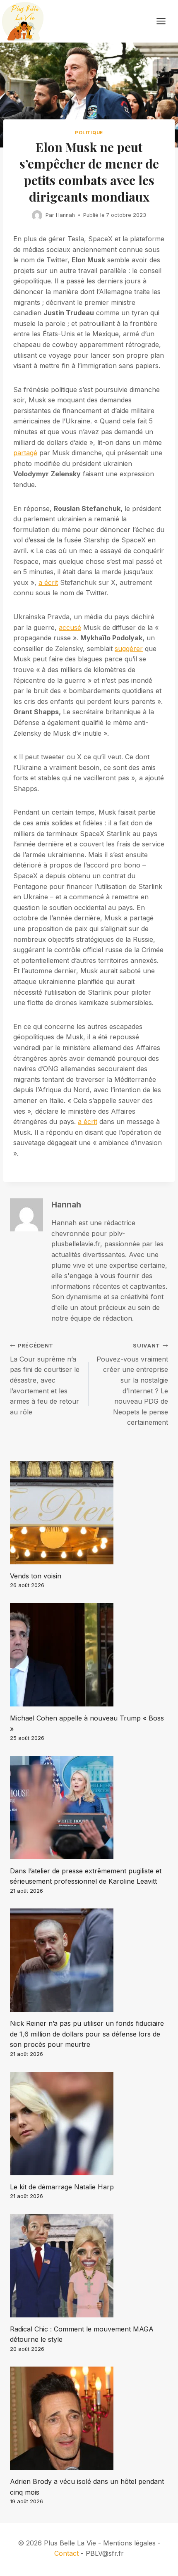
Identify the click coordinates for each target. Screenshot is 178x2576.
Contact (66, 2553)
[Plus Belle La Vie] (23, 21)
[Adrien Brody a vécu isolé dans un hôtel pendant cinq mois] (89, 2418)
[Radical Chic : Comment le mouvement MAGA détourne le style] (89, 2266)
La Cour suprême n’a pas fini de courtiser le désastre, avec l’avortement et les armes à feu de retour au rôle (45, 1379)
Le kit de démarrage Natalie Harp (62, 2187)
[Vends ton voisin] (89, 1513)
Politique (89, 133)
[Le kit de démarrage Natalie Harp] (89, 2124)
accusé (70, 627)
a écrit (48, 582)
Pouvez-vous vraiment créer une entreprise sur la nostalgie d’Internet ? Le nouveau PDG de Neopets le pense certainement (132, 1384)
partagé (25, 453)
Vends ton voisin (36, 1576)
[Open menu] (165, 21)
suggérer (129, 649)
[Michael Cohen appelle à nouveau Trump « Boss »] (89, 1655)
